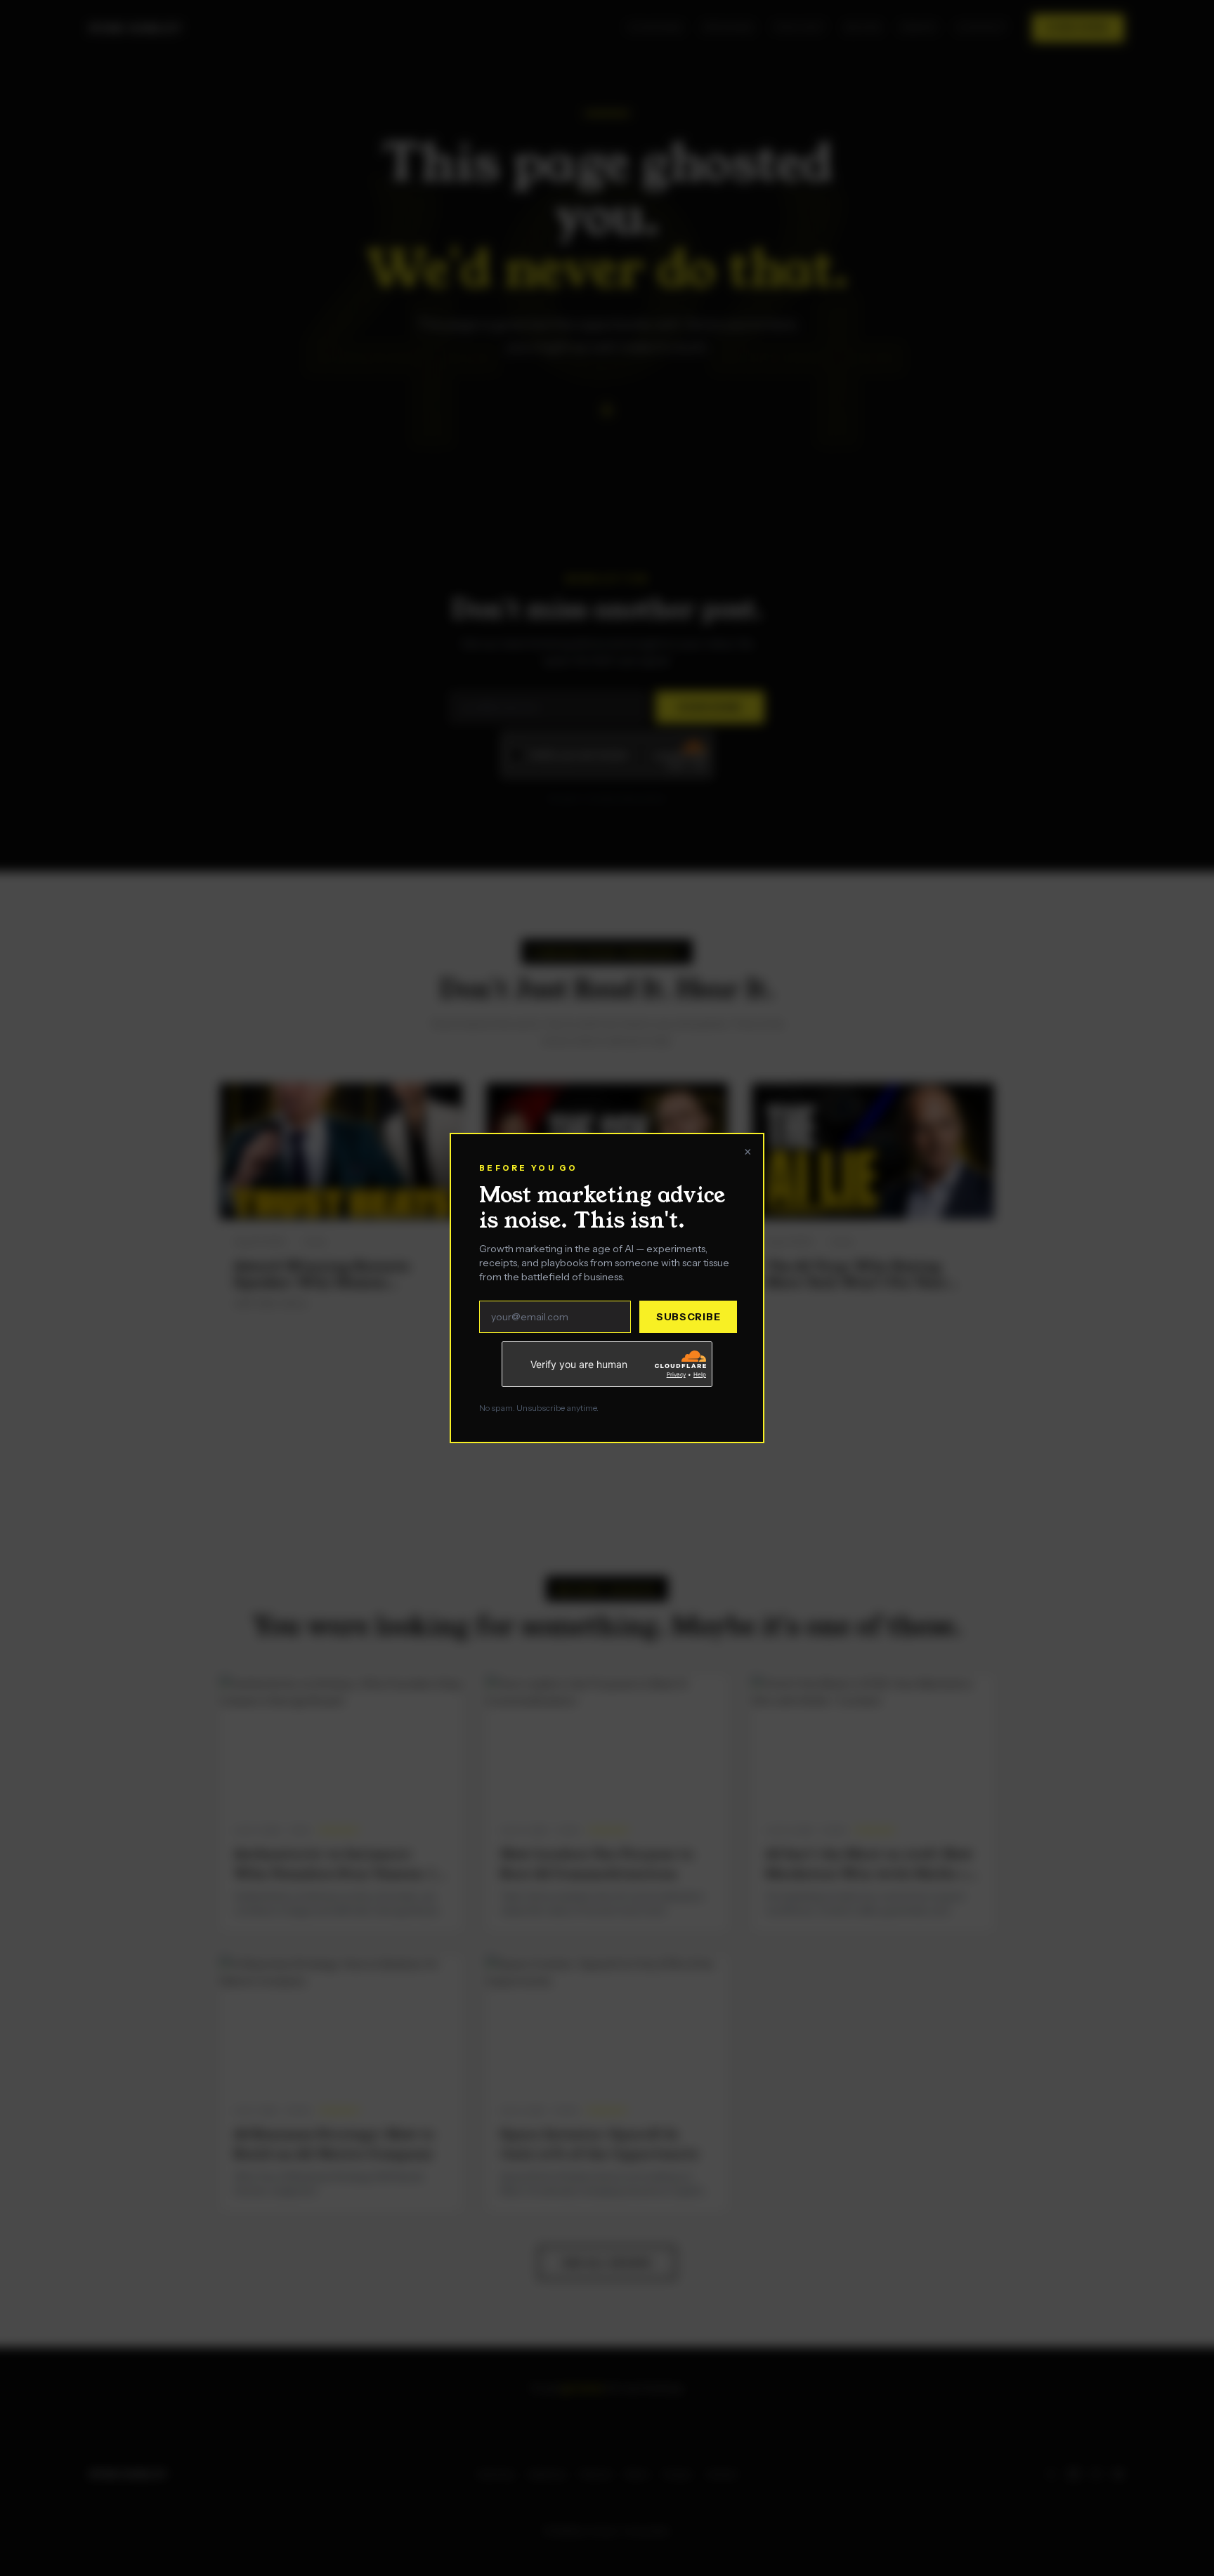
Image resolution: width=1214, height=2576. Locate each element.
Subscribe (688, 1317)
